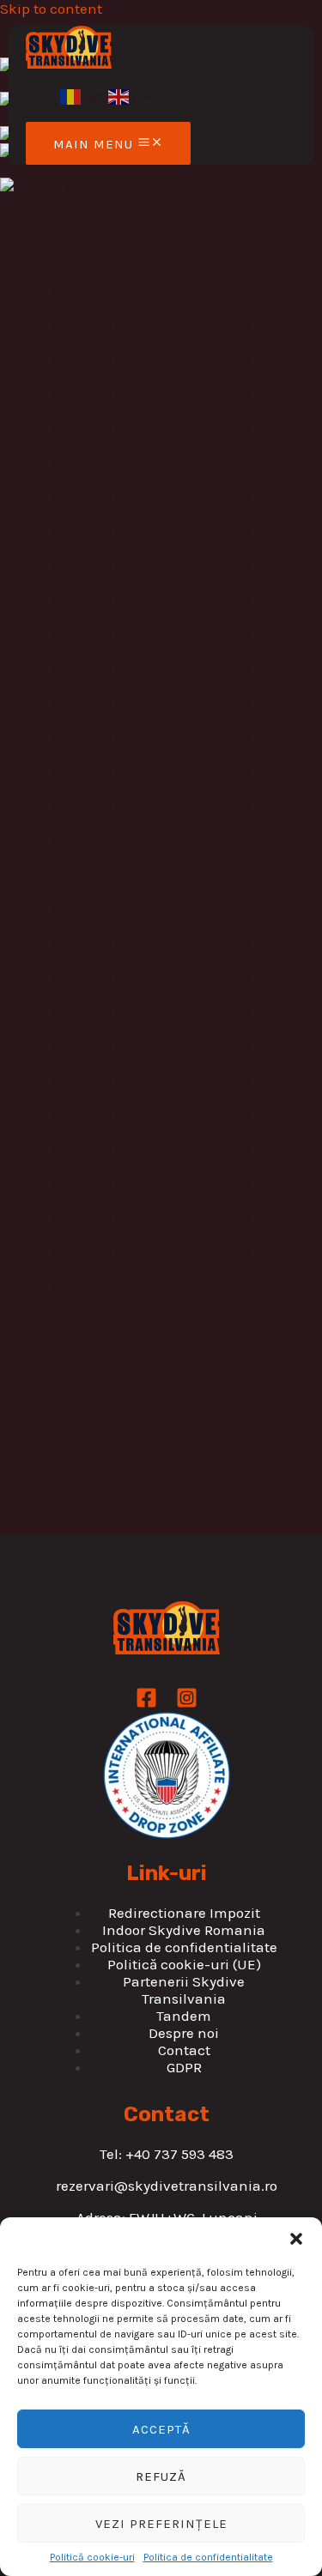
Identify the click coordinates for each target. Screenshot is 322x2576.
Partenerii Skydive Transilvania (184, 1990)
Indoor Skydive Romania (184, 1930)
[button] (296, 2239)
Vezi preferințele (161, 2524)
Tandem (184, 2016)
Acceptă (161, 2429)
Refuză (161, 2476)
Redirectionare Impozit (184, 1913)
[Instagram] (187, 1703)
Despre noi (184, 2033)
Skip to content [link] (51, 9)
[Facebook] (146, 1703)
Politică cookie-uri (92, 2557)
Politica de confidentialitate (208, 2557)
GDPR (184, 2067)
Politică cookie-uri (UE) (184, 1964)
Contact (184, 2050)
